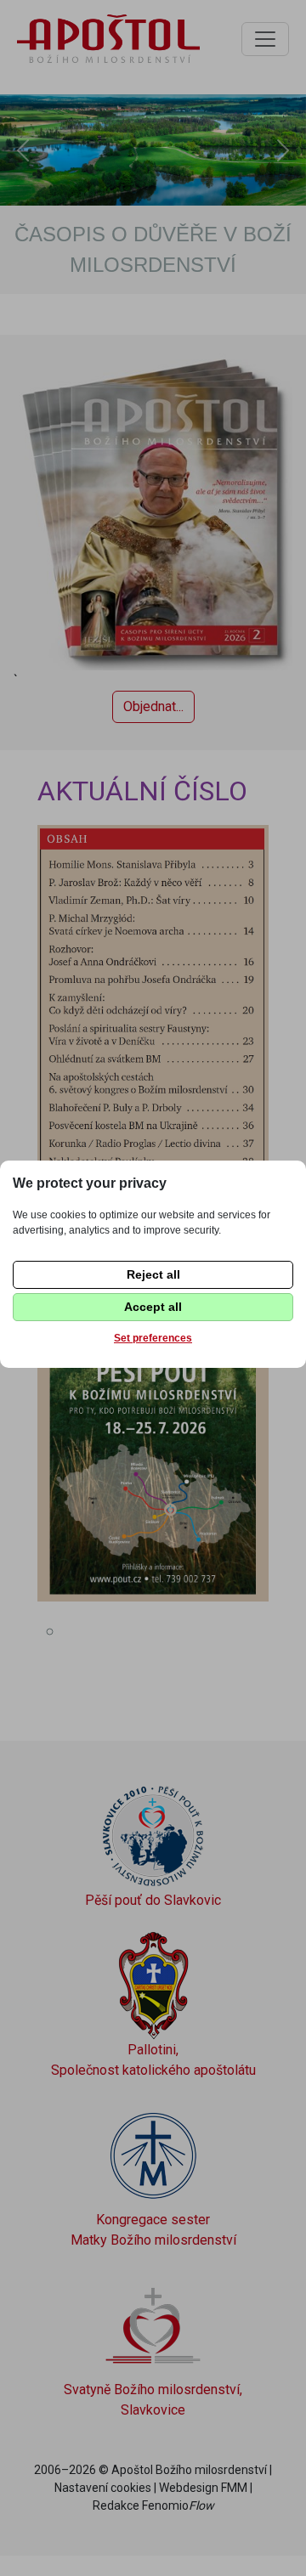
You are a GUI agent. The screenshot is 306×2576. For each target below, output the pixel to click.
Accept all (153, 1307)
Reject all (153, 1274)
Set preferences (153, 1338)
